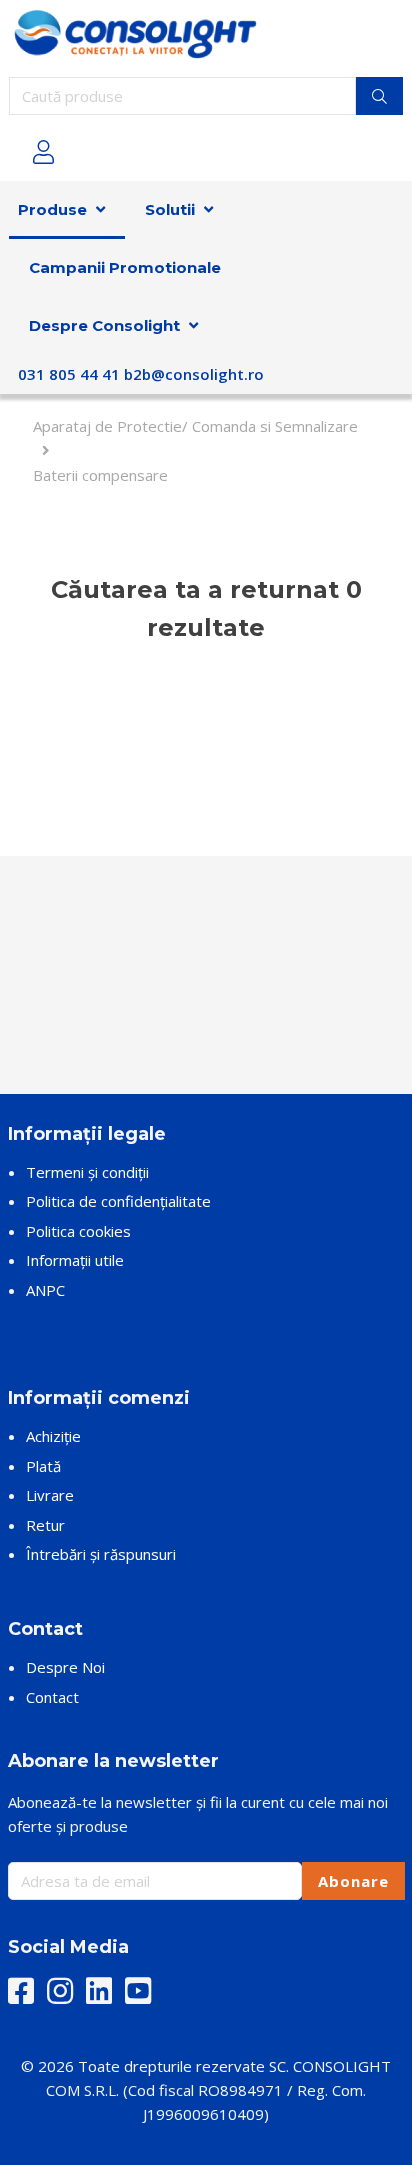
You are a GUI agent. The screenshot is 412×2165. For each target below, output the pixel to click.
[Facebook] (21, 1992)
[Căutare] (379, 96)
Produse (52, 209)
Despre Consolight (104, 325)
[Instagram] (60, 1992)
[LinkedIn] (99, 1992)
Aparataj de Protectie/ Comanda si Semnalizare (195, 426)
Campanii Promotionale (125, 267)
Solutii (170, 209)
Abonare (353, 1881)
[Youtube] (138, 1992)
